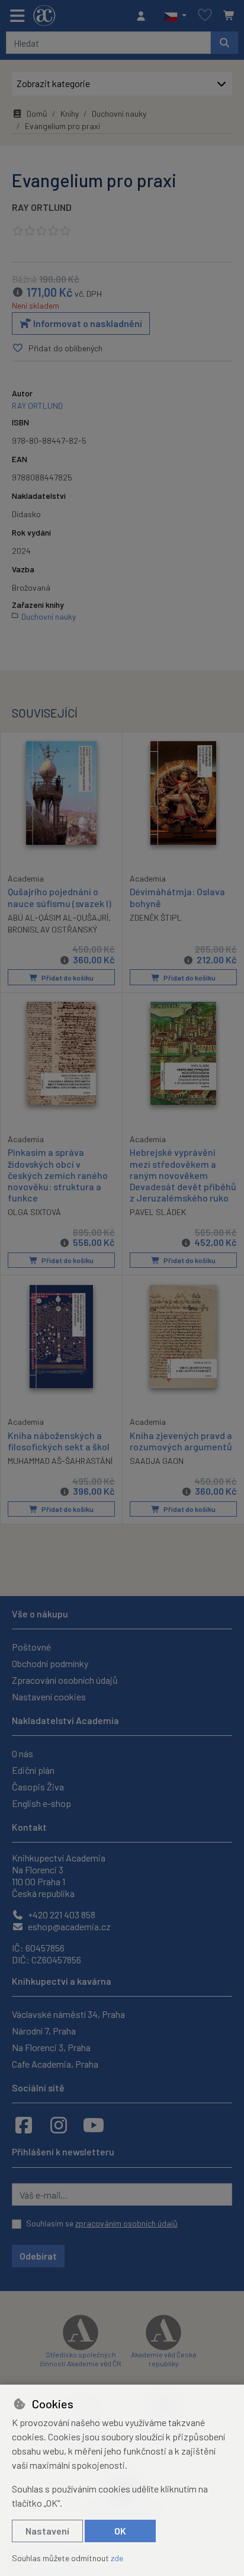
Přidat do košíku (67, 978)
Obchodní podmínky (50, 1663)
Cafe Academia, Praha (55, 2064)
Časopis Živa (38, 1787)
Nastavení (47, 2531)
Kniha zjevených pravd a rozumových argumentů (181, 1441)
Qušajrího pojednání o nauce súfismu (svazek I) (60, 897)
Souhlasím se (102, 2223)
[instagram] (59, 2125)
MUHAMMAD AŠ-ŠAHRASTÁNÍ (60, 1461)
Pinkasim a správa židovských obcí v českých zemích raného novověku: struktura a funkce (58, 1175)
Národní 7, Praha (44, 2031)
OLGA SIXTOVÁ (34, 1212)
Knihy (70, 113)
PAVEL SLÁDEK (158, 1212)
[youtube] (94, 2125)
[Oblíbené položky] (205, 16)
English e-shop (41, 1803)
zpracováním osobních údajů (126, 2223)
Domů (37, 113)
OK (120, 2531)
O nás (23, 1753)
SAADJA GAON (157, 1461)
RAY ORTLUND (42, 207)
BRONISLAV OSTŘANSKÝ (52, 929)
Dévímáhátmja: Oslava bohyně (177, 897)
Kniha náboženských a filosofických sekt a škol (59, 1441)
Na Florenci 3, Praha (51, 2047)
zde (117, 2558)
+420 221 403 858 (61, 1915)
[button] (175, 16)
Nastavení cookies (49, 1696)
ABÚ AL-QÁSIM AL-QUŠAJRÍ (58, 917)
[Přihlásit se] (144, 16)
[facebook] (24, 2125)
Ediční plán (33, 1770)
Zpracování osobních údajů (65, 1680)
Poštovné (31, 1647)
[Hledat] (224, 43)
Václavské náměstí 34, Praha (68, 2014)
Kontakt (29, 1827)
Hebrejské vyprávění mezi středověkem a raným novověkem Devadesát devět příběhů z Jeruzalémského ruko (183, 1175)
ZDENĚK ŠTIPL (156, 917)
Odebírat (38, 2256)
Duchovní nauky (119, 113)
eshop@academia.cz (68, 1926)
